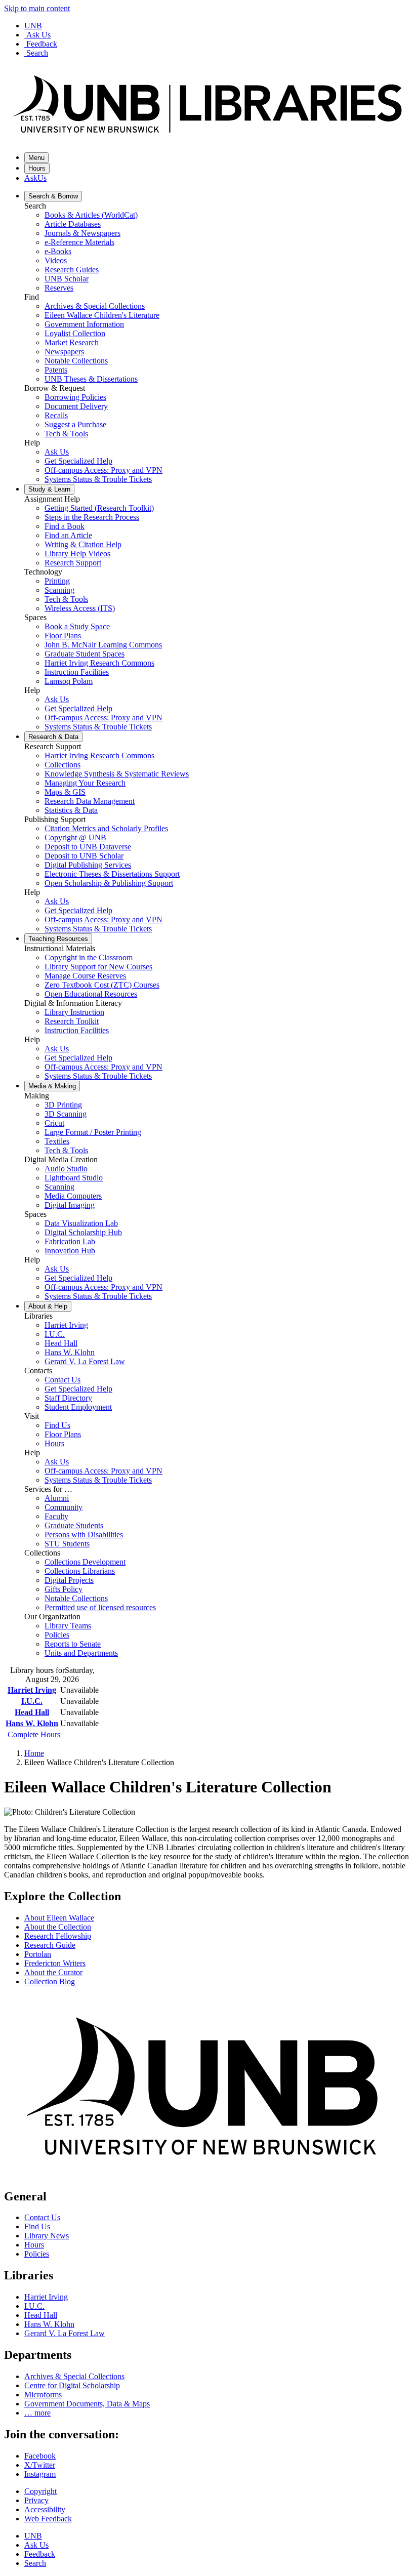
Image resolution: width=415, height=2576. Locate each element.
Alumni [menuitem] (57, 1498)
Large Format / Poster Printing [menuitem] (93, 1132)
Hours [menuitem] (54, 1443)
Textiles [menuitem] (57, 1141)
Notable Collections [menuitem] (76, 361)
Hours (37, 168)
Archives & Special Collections (74, 2376)
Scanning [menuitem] (59, 590)
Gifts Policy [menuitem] (64, 1589)
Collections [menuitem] (63, 765)
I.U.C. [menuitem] (55, 1334)
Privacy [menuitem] (36, 2500)
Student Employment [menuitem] (78, 1407)
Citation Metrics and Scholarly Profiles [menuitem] (106, 828)
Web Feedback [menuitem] (48, 2519)
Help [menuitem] (48, 1306)
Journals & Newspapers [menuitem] (82, 233)
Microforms (43, 2395)
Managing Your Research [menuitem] (85, 783)
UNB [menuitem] (33, 2536)
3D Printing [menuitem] (63, 1105)
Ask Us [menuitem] (57, 452)
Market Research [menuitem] (72, 342)
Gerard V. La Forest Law (65, 2333)
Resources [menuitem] (58, 939)
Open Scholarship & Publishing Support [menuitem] (109, 883)
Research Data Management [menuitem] (90, 801)
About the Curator (53, 1972)
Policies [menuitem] (57, 1635)
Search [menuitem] (35, 2563)
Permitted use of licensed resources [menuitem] (100, 1607)
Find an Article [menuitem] (68, 535)
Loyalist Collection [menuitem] (75, 333)
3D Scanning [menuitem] (66, 1114)
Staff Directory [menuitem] (68, 1398)
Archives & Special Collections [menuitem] (95, 306)
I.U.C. (32, 1701)
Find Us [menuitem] (57, 1425)
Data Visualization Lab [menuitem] (81, 1223)
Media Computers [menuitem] (73, 1196)
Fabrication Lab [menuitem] (70, 1241)
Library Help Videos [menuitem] (77, 554)
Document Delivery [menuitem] (76, 406)
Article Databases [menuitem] (73, 224)
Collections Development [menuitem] (85, 1562)
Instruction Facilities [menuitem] (77, 672)
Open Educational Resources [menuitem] (91, 994)
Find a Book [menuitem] (65, 526)
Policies (37, 2254)
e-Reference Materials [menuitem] (79, 242)
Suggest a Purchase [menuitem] (75, 424)
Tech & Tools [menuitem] (66, 434)
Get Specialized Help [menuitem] (78, 461)
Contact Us (42, 2217)
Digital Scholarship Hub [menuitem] (83, 1232)
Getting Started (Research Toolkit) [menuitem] (99, 508)
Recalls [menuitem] (56, 415)
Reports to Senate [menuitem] (73, 1644)
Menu (36, 158)
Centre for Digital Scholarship (72, 2385)
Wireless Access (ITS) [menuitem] (80, 608)
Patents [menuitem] (56, 370)
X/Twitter (40, 2465)
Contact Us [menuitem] (63, 1380)
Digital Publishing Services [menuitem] (88, 865)
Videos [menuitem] (56, 260)
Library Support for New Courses (98, 967)
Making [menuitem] (52, 1086)
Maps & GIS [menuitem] (65, 792)
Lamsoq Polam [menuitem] (69, 681)
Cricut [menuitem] (54, 1123)
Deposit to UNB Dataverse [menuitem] (88, 847)
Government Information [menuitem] (84, 324)
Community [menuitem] (64, 1507)
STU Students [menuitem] (67, 1544)
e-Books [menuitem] (58, 251)
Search (37, 53)
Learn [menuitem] (49, 489)
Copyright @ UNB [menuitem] (75, 837)
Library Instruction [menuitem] (74, 1012)
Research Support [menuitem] (73, 563)
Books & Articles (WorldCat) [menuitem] (91, 215)
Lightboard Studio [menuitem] (74, 1178)
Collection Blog (50, 1981)
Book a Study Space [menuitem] (77, 626)
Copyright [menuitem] (40, 2491)
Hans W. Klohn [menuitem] (70, 1352)
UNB (33, 26)
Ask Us (38, 35)
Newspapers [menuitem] (64, 352)
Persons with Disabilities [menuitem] (84, 1535)
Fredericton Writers (55, 1963)
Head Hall (32, 1712)
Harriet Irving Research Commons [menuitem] (99, 663)
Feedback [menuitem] (40, 2554)
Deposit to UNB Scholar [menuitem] (84, 856)
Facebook (40, 2456)
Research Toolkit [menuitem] (72, 1021)
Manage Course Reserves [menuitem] (85, 976)
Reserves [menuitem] (59, 288)
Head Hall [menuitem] (61, 1343)
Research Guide (50, 1945)
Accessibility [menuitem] (45, 2509)
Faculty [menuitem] (56, 1516)
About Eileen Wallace (59, 1918)
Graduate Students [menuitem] (74, 1525)
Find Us (37, 2226)
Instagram (40, 2474)
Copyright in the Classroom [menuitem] (89, 957)
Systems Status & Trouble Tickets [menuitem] (98, 479)
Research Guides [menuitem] (72, 270)
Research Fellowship (58, 1936)
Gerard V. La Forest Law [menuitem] (85, 1361)
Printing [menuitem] (57, 581)
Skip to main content (37, 8)
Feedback (42, 44)
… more (37, 2413)
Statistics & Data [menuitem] (71, 810)
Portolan (38, 1954)
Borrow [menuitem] (53, 196)
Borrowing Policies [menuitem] (75, 397)
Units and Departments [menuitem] (81, 1653)
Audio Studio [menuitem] (66, 1169)
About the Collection (58, 1927)
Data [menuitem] (53, 737)
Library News (47, 2236)
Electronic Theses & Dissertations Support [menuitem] (112, 874)
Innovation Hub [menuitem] (70, 1251)
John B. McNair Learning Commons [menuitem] (103, 645)
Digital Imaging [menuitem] (70, 1205)
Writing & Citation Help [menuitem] (83, 544)
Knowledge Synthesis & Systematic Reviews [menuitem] (117, 774)
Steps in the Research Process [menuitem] (92, 517)
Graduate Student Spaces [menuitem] (85, 654)
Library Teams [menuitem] (68, 1626)
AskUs (35, 178)
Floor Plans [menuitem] (63, 636)
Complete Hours (33, 1734)
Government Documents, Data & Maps (87, 2404)
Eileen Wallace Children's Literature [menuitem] (102, 315)
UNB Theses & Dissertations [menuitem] (91, 379)
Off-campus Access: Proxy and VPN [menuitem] (103, 470)
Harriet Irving (32, 1690)
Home (34, 1753)
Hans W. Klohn (32, 1723)
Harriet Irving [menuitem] (66, 1325)
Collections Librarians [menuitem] (80, 1571)
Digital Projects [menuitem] (69, 1580)
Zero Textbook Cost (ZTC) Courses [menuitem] (102, 985)
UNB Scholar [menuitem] (67, 279)
